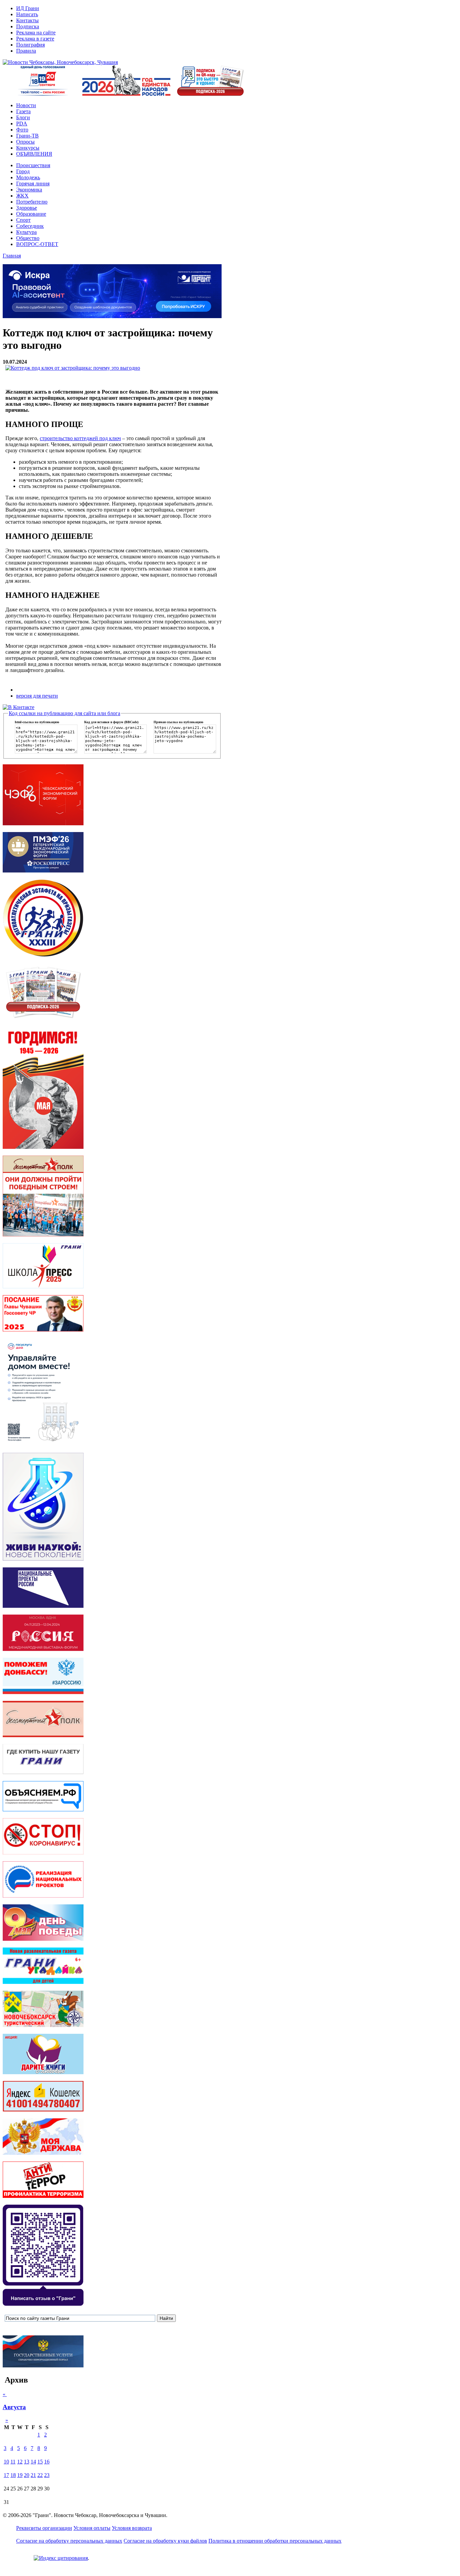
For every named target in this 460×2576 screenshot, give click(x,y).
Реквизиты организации (44, 2528)
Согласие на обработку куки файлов (165, 2541)
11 (13, 2462)
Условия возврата (132, 2528)
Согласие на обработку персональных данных (69, 2541)
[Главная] (60, 62)
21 (33, 2475)
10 (6, 2462)
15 (40, 2462)
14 (33, 2462)
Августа (14, 2407)
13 (27, 2462)
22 (40, 2475)
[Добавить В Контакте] (19, 707)
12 (20, 2462)
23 (47, 2475)
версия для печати (37, 696)
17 (6, 2475)
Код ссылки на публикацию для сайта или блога (64, 713)
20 (27, 2475)
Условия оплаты (92, 2528)
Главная (12, 256)
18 (13, 2475)
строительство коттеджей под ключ (80, 438)
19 (20, 2475)
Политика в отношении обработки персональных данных (275, 2541)
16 (47, 2462)
